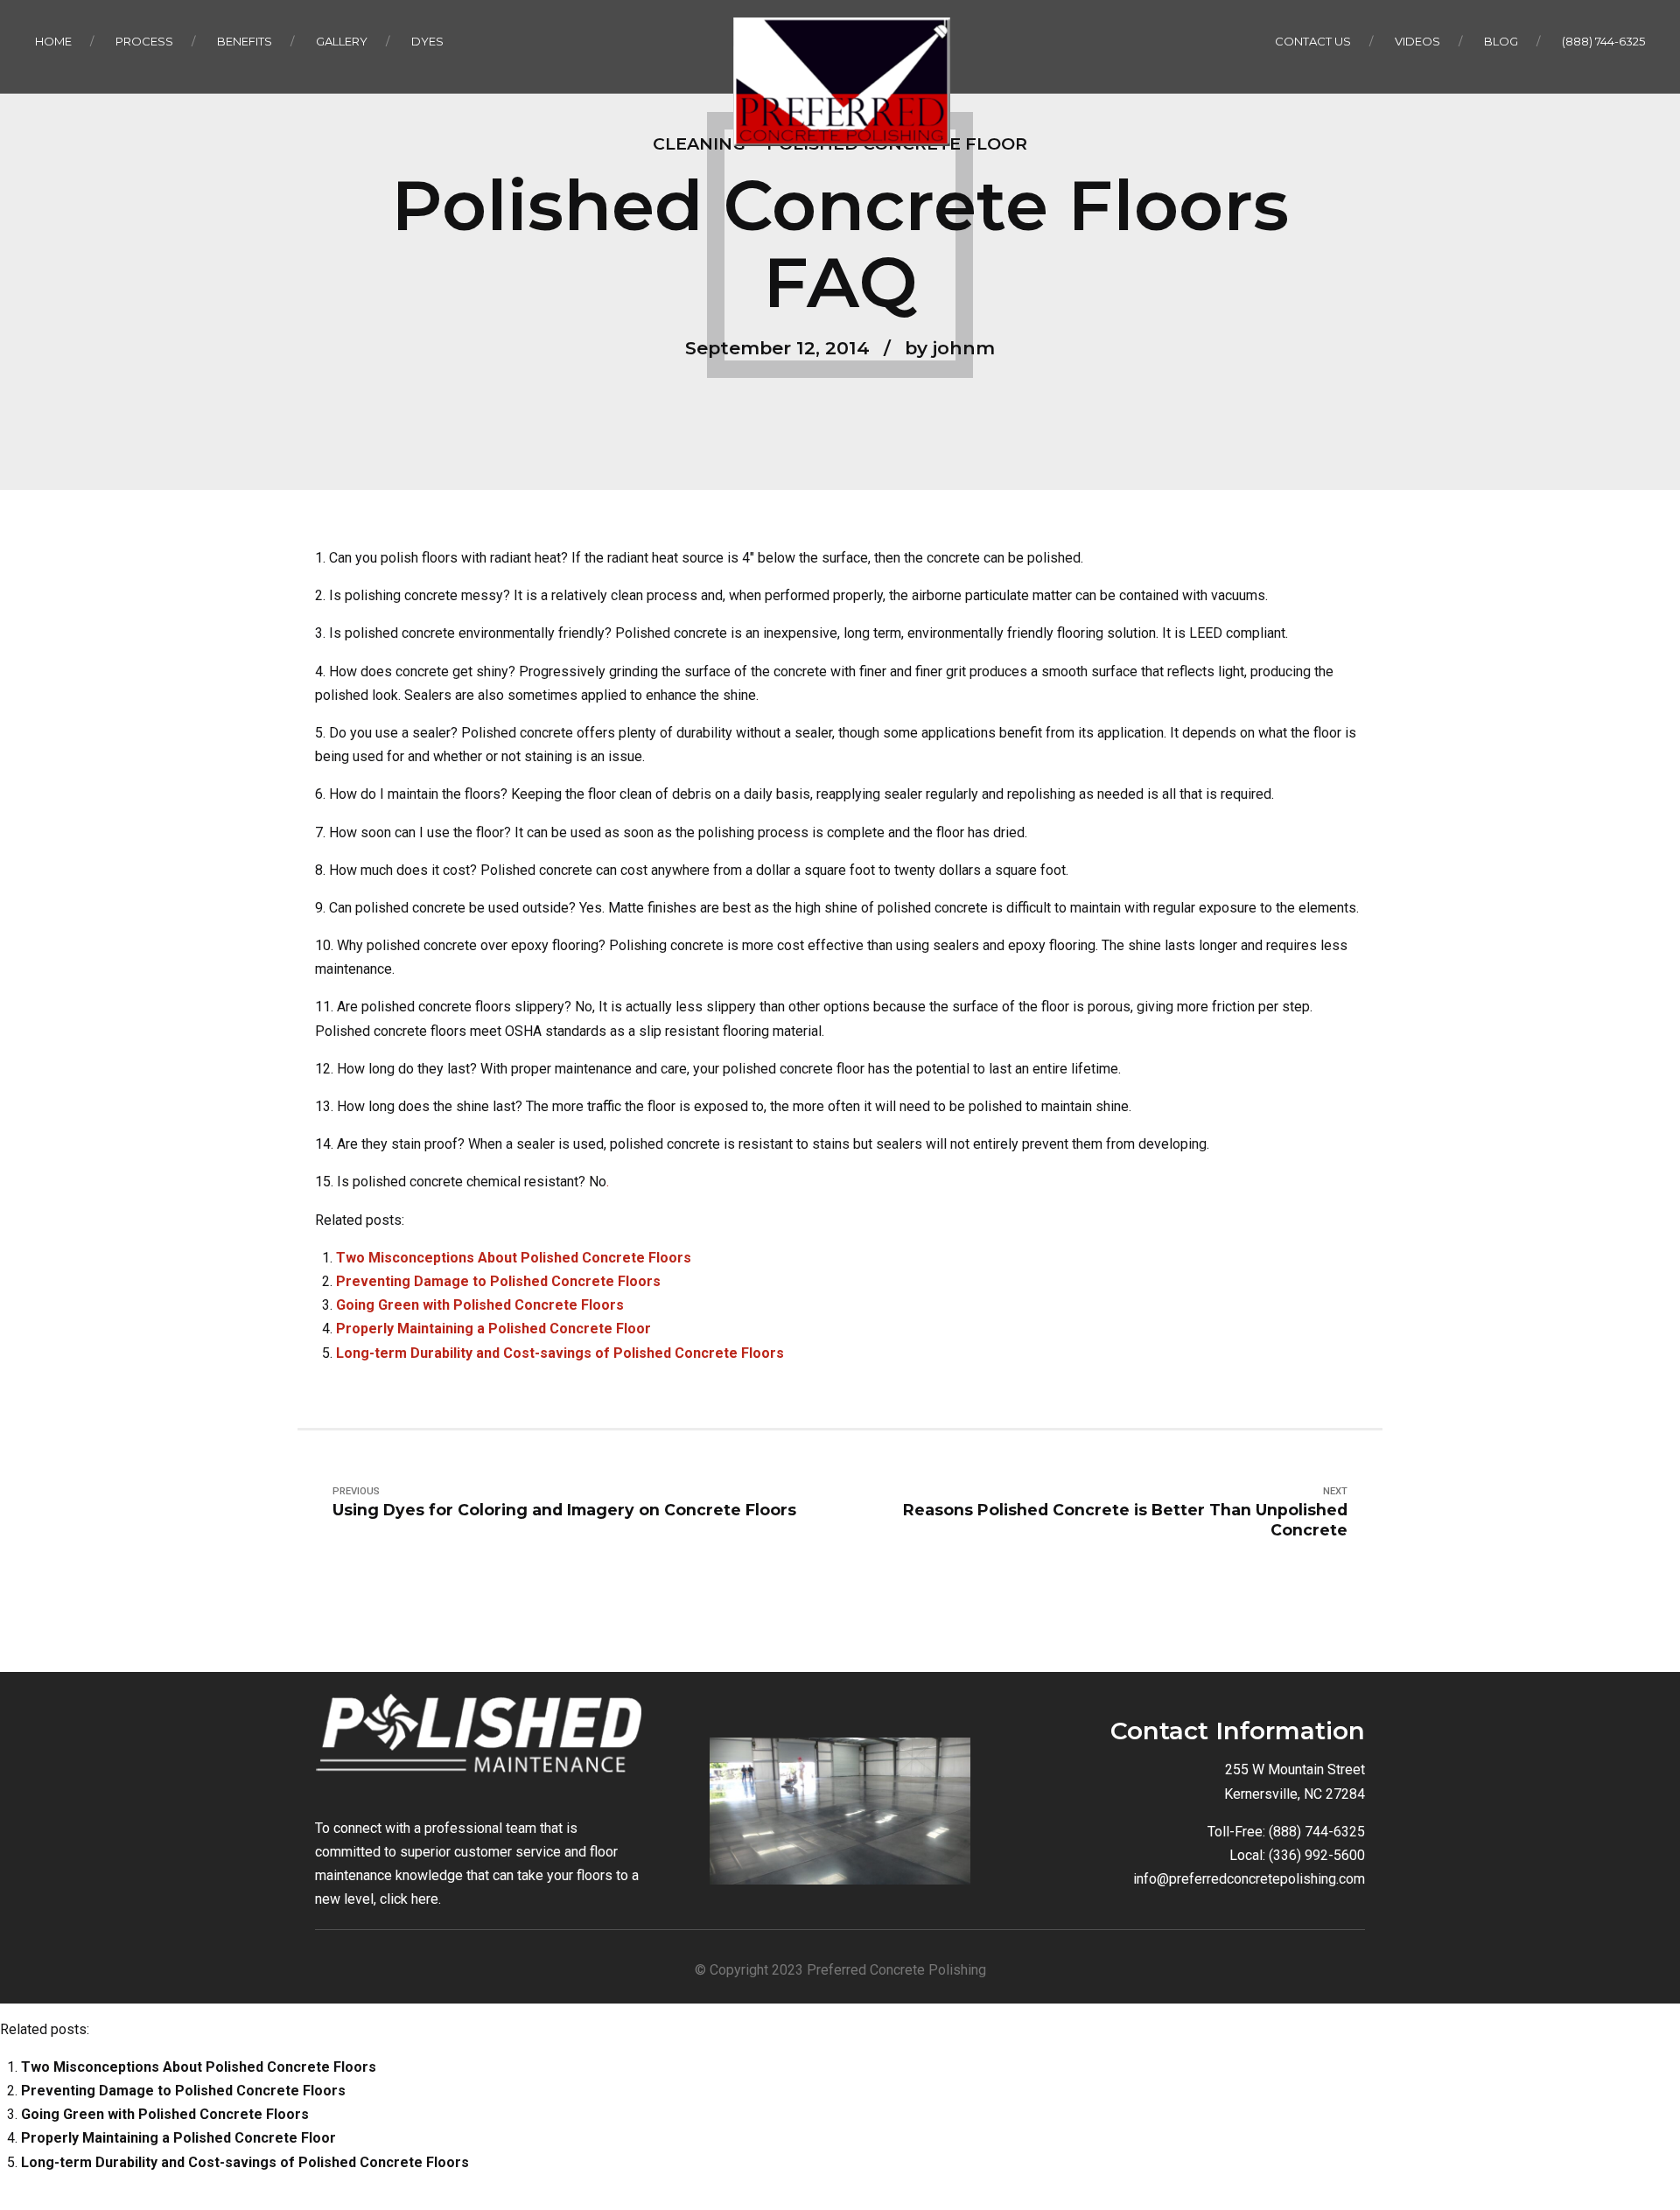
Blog (1501, 41)
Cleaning (699, 143)
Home (53, 41)
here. (426, 1899)
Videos (1417, 41)
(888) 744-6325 (1603, 41)
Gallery (342, 41)
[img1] (840, 1811)
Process (144, 41)
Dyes (427, 41)
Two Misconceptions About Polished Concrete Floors (514, 1258)
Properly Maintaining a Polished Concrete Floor (493, 1329)
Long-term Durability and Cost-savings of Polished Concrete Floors (560, 1353)
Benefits (245, 41)
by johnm (950, 348)
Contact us (1313, 41)
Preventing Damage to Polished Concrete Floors (498, 1281)
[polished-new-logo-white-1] (478, 1741)
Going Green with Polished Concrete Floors (480, 1305)
